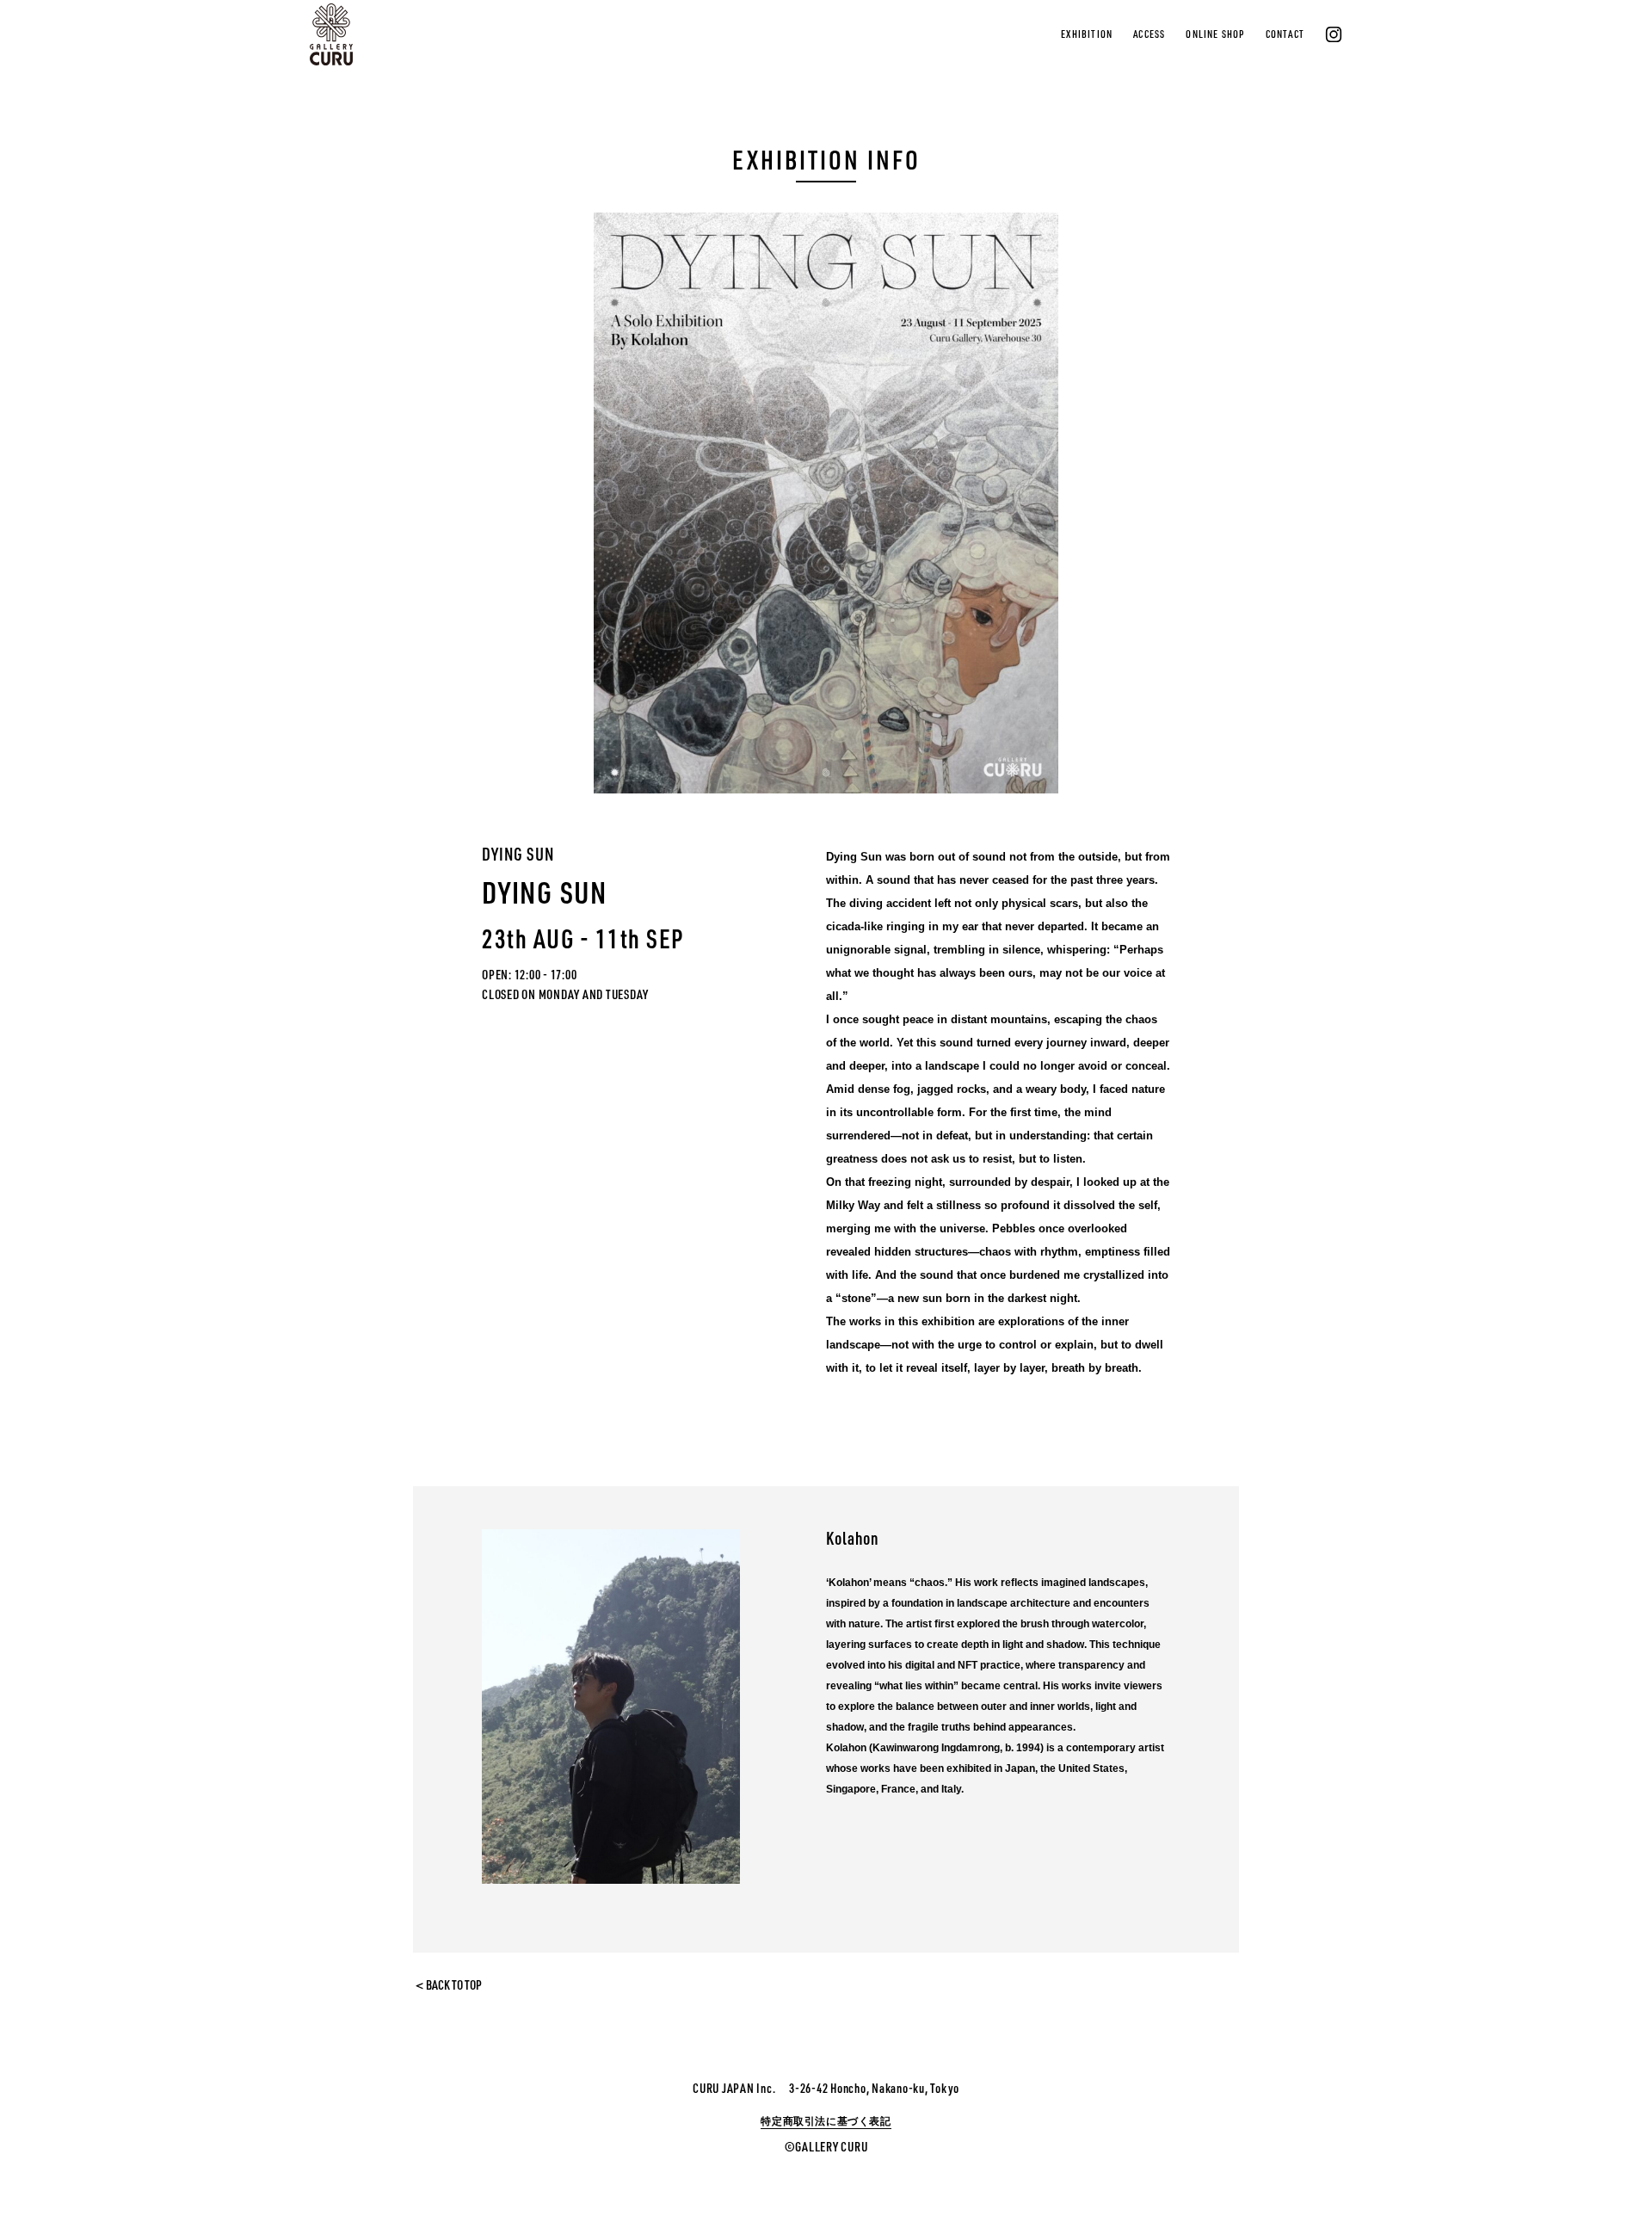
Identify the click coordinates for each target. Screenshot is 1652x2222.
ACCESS (1149, 34)
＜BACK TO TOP (447, 1985)
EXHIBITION (1087, 34)
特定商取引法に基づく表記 (826, 2121)
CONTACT (1285, 34)
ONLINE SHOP (1215, 34)
